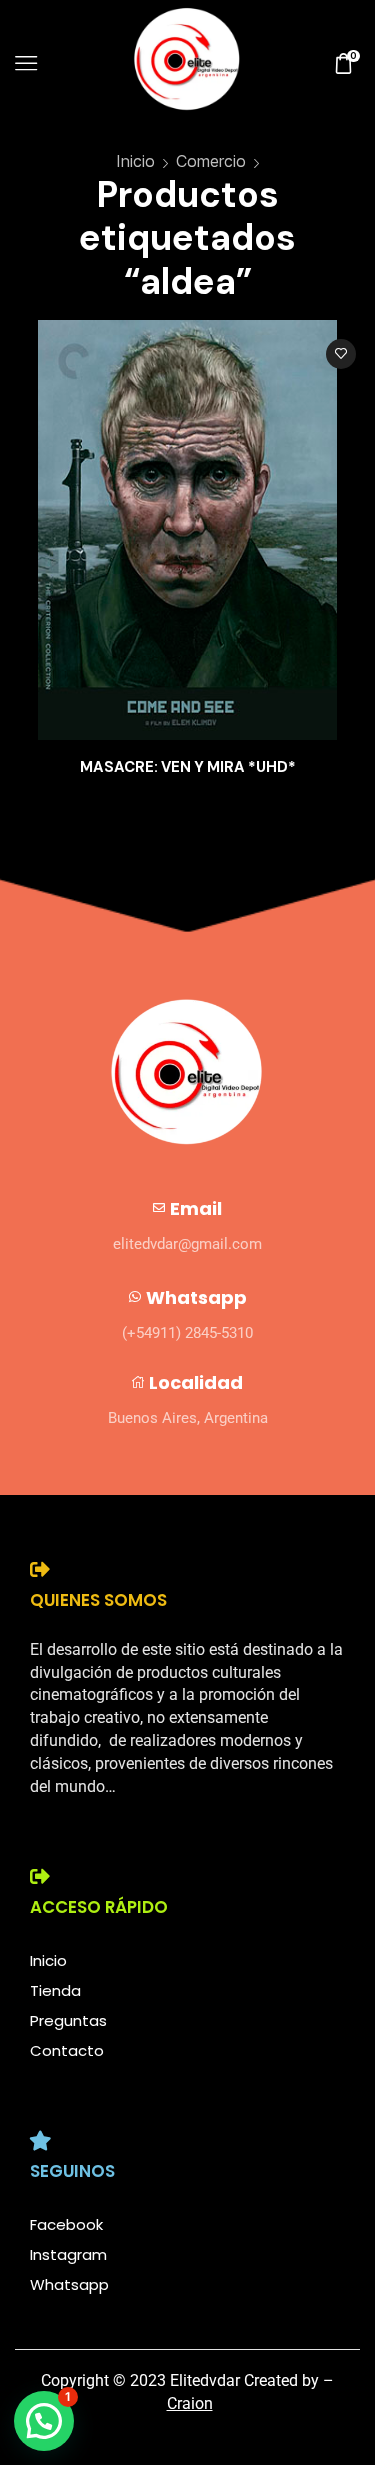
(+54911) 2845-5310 (187, 1333)
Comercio (211, 161)
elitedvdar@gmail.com (187, 1244)
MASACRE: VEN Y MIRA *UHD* (188, 767)
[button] (44, 2421)
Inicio (135, 161)
